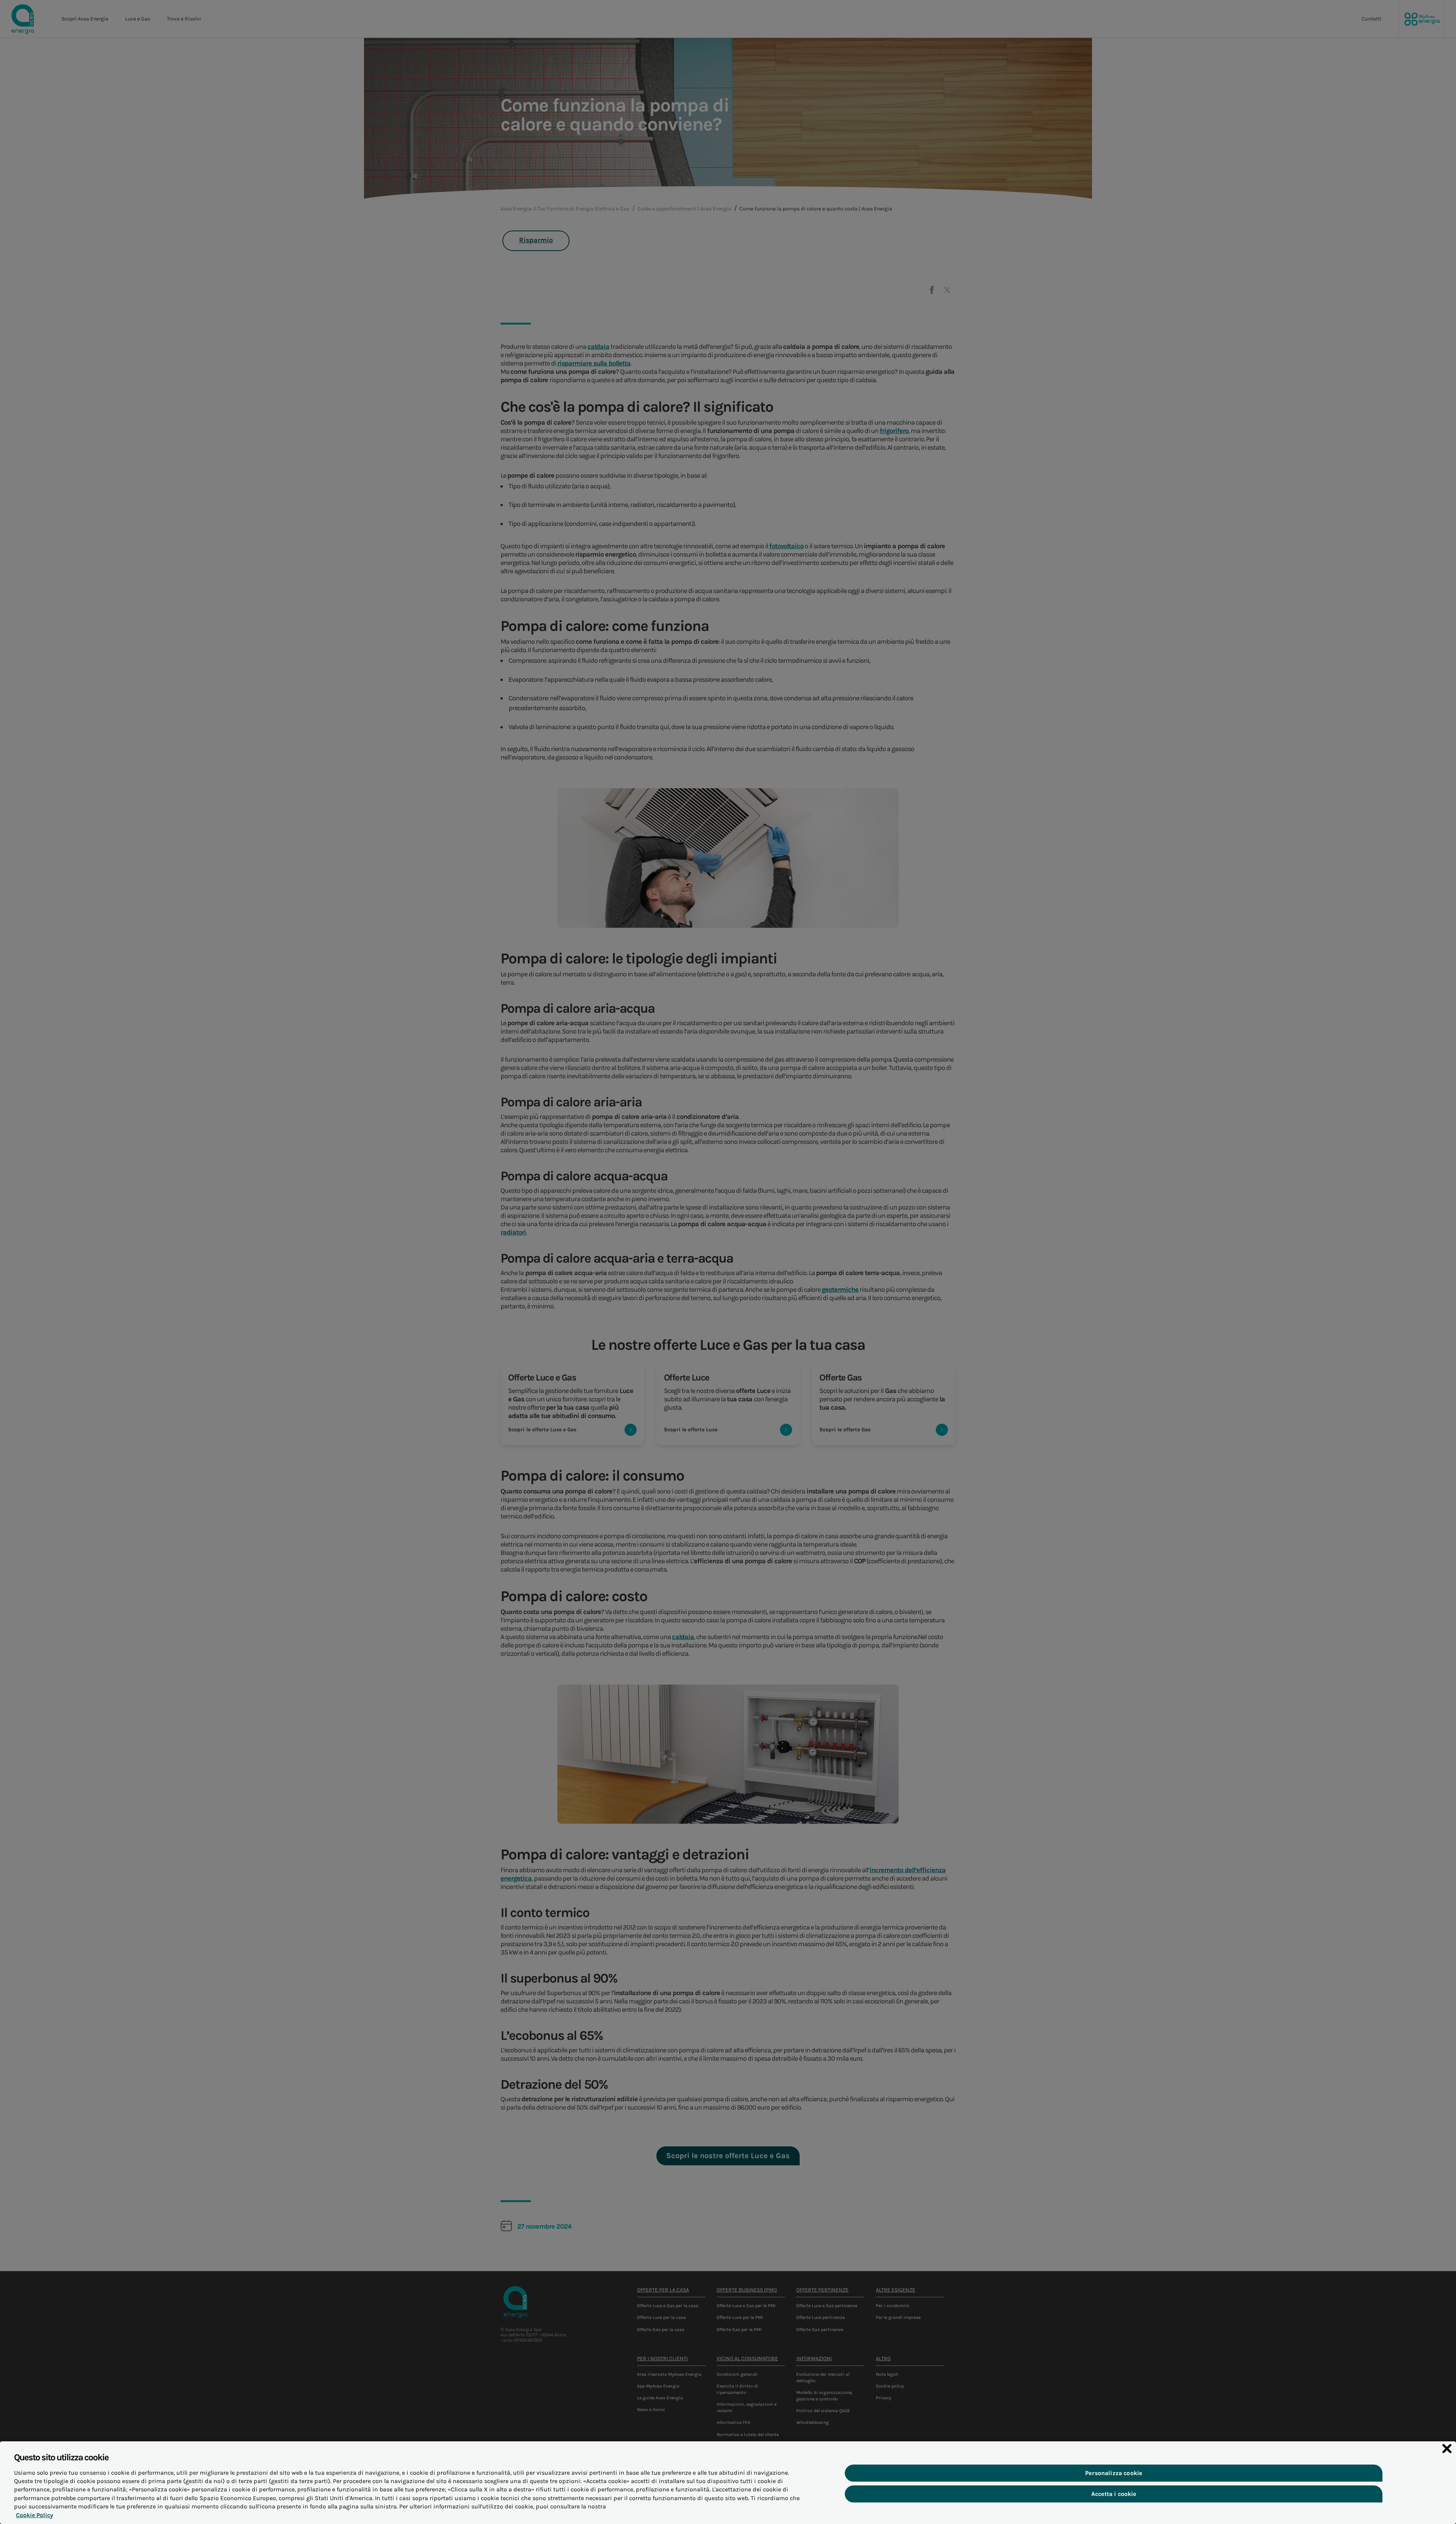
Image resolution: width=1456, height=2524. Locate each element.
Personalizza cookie (1114, 2473)
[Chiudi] (1447, 2449)
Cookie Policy (35, 2515)
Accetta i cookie (1114, 2494)
